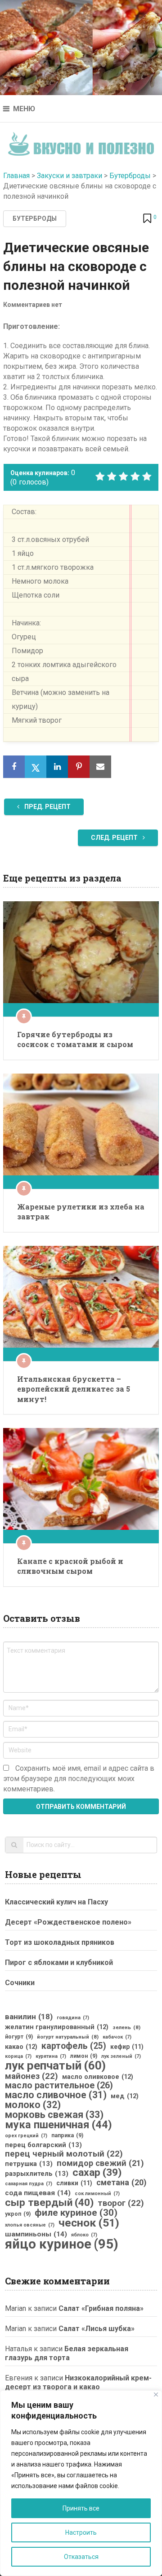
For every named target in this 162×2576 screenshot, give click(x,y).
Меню (24, 109)
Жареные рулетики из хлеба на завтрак (81, 1212)
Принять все (81, 2508)
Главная (16, 176)
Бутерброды (130, 176)
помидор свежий (100, 2163)
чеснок (89, 2223)
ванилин (29, 2017)
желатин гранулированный (57, 2027)
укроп (18, 2214)
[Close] (156, 2395)
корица (18, 2056)
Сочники (20, 1983)
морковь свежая (54, 2115)
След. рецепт (115, 838)
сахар (97, 2173)
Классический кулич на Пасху (56, 1902)
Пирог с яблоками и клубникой (59, 1963)
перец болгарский (43, 2145)
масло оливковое (98, 2077)
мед (125, 2096)
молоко (33, 2105)
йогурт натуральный (68, 2037)
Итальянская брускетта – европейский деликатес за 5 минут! (74, 1389)
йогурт (19, 2037)
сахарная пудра (29, 2184)
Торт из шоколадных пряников (60, 1942)
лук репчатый (55, 2065)
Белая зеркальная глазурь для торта (67, 2353)
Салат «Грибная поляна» (101, 2308)
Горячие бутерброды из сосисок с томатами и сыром (75, 1039)
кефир (127, 2047)
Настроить (81, 2532)
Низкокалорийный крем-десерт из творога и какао (78, 2382)
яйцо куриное (62, 2244)
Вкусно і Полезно (81, 141)
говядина (73, 2018)
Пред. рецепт (47, 807)
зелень (126, 2027)
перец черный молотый (64, 2154)
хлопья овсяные (30, 2225)
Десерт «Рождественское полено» (68, 1922)
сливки (74, 2183)
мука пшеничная (58, 2125)
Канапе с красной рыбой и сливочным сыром (70, 1566)
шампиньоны (36, 2234)
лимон (84, 2056)
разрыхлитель (37, 2174)
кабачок (117, 2037)
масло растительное (59, 2086)
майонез (31, 2076)
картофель (74, 2046)
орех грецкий (26, 2136)
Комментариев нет (33, 305)
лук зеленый (121, 2056)
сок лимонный (97, 2194)
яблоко (84, 2235)
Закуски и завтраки (70, 176)
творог (121, 2203)
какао (21, 2047)
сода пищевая (38, 2193)
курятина (51, 2056)
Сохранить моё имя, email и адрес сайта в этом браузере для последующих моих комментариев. (79, 1779)
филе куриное (76, 2213)
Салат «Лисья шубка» (97, 2329)
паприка (67, 2135)
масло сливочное (56, 2095)
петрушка (29, 2164)
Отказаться (81, 2557)
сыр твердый (49, 2203)
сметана (121, 2183)
